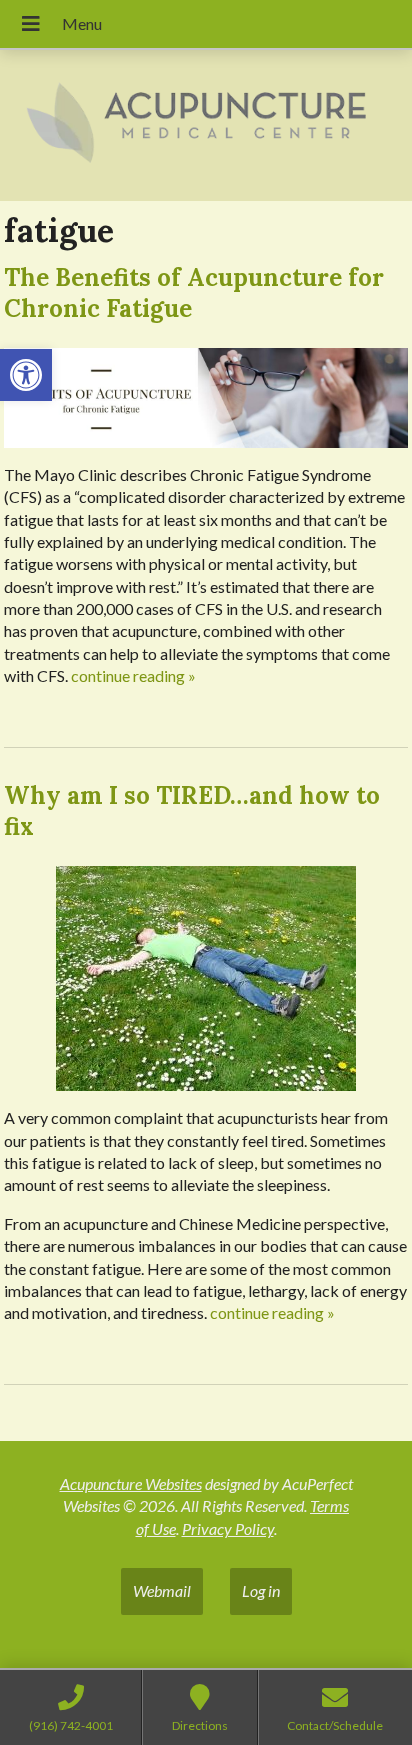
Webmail (162, 1590)
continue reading (133, 675)
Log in (261, 1590)
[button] (26, 375)
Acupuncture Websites (131, 1483)
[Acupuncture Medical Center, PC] (206, 125)
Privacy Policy (228, 1528)
